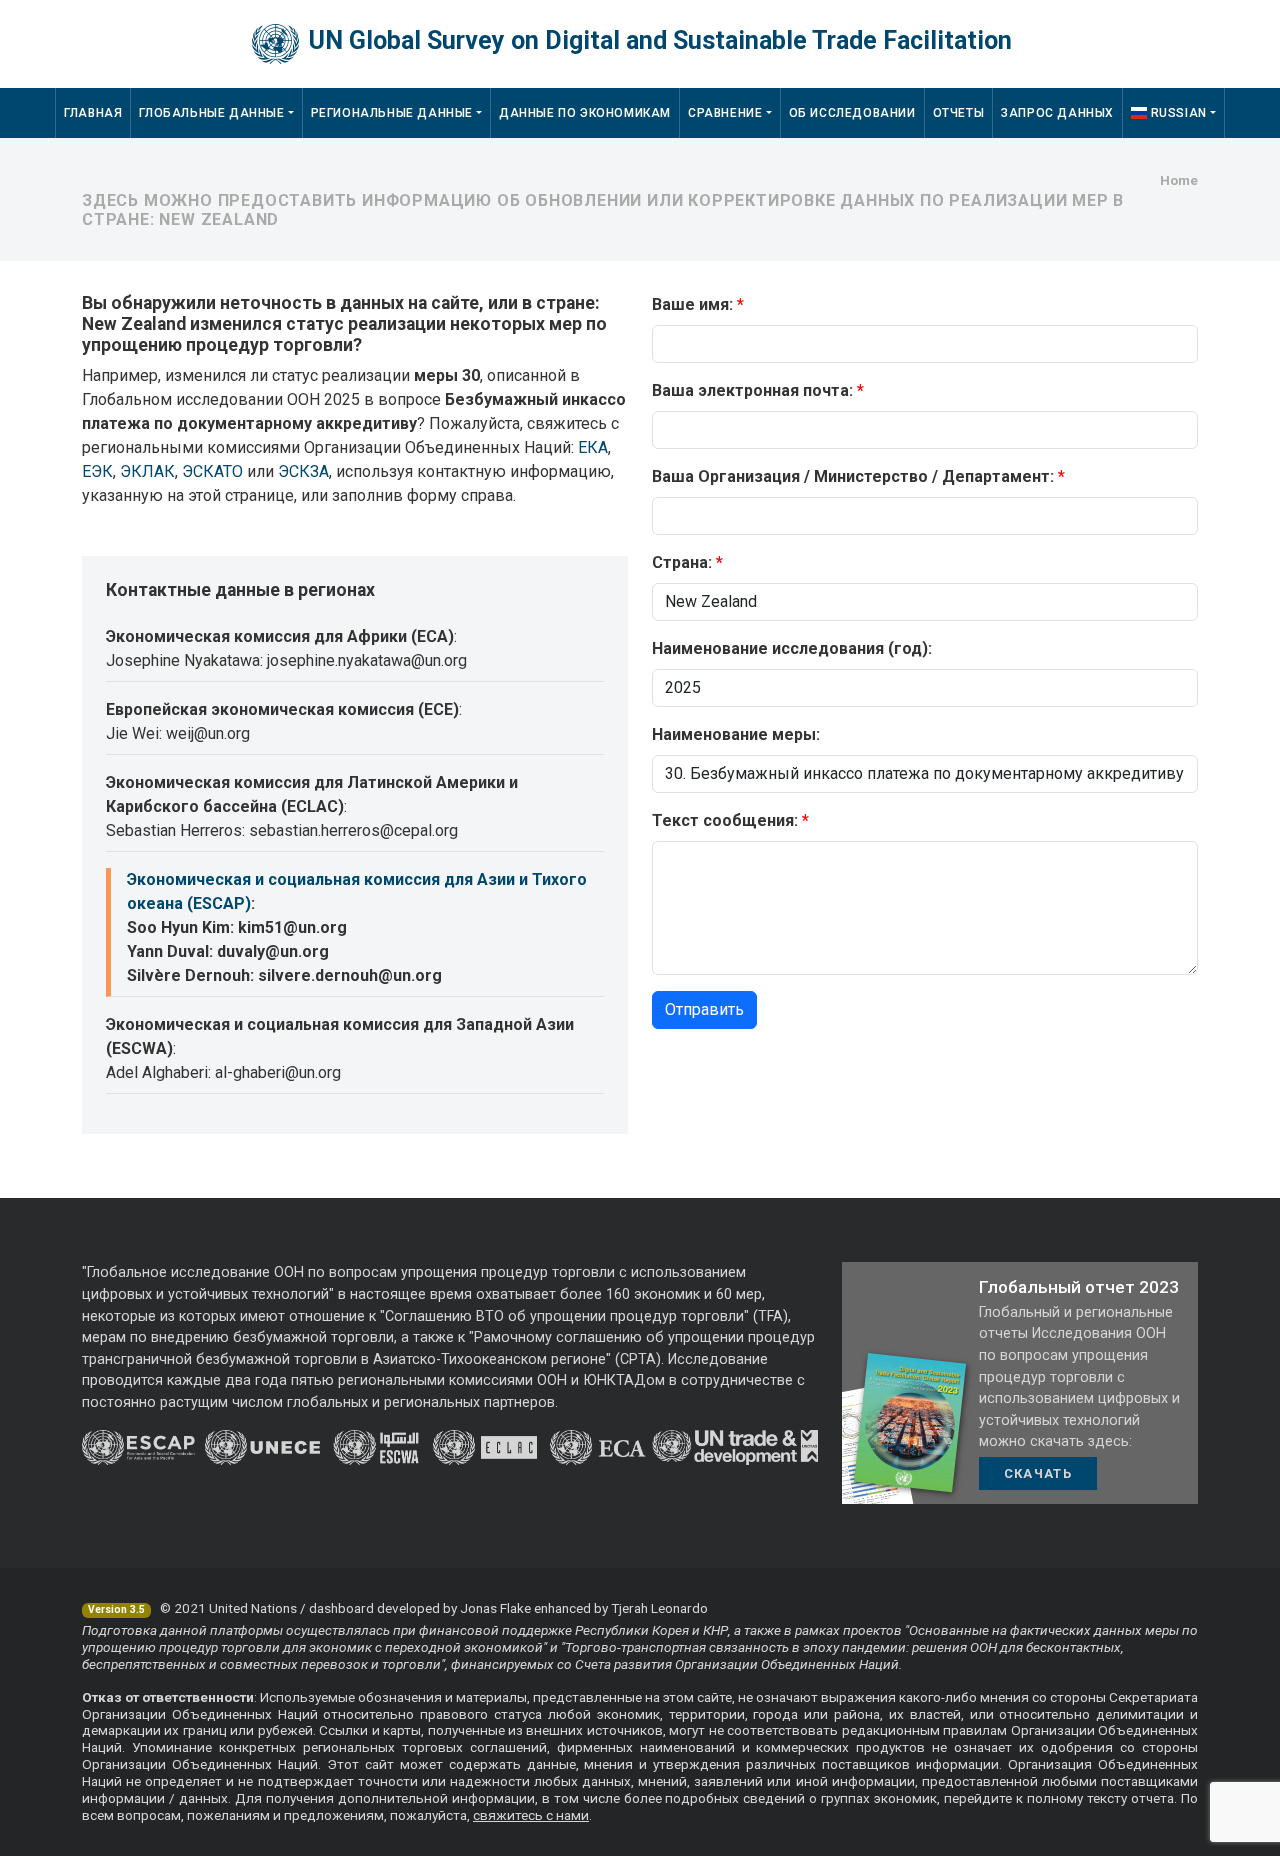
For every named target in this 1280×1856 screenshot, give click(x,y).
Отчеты (959, 113)
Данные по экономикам (585, 113)
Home (1179, 180)
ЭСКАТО (212, 471)
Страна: (682, 562)
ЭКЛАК (147, 471)
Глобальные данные (211, 113)
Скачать (1038, 1473)
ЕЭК (97, 471)
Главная (93, 113)
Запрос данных (1057, 113)
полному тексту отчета (1100, 1798)
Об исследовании (852, 113)
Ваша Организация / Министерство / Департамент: (853, 476)
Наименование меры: (736, 734)
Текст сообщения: (725, 820)
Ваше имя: (692, 304)
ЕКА (593, 447)
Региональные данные (392, 113)
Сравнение (725, 113)
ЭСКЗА (303, 471)
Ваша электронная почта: (752, 390)
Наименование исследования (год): (792, 648)
